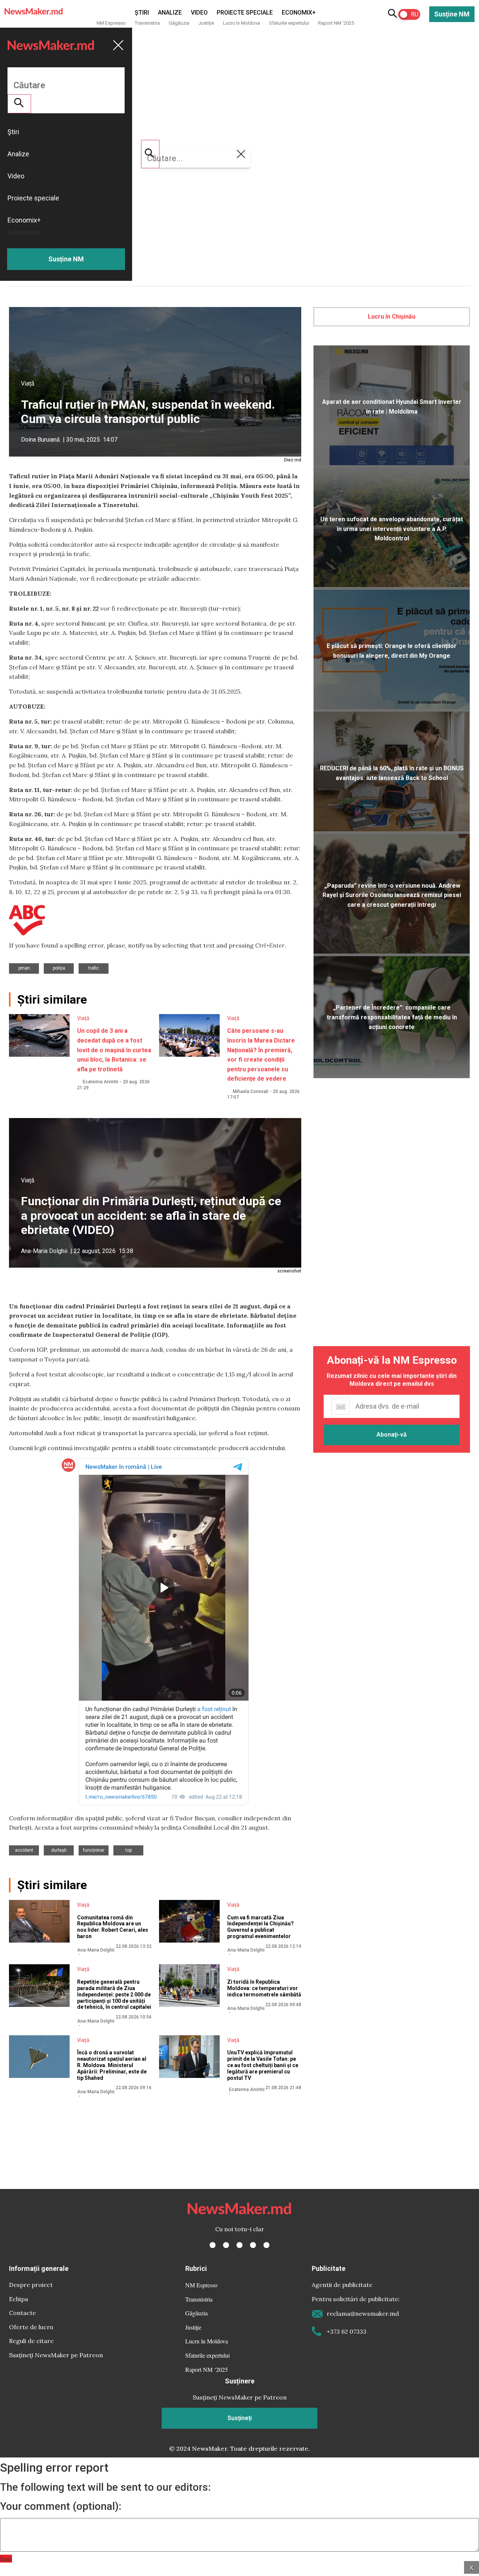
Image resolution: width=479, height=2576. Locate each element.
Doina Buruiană (40, 440)
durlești (59, 1850)
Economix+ (299, 13)
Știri (142, 13)
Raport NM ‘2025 (336, 23)
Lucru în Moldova (242, 23)
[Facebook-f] (213, 2245)
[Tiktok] (253, 2245)
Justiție (206, 23)
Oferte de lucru (31, 2327)
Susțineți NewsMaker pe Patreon (56, 2355)
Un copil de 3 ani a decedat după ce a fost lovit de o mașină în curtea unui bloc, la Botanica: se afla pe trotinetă (114, 1050)
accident (24, 1850)
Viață (28, 383)
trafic (94, 968)
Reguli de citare (31, 2341)
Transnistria (147, 23)
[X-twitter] (226, 2245)
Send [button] (6, 2559)
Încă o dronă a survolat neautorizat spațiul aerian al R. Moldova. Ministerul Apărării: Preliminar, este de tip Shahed (112, 2065)
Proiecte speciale (245, 13)
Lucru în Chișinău (392, 317)
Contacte (22, 2313)
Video (199, 13)
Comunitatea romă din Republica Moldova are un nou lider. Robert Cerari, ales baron (113, 1927)
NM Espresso (111, 23)
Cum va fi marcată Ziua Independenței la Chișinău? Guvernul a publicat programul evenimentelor (260, 1927)
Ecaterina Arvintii (100, 1082)
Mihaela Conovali (251, 1092)
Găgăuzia (179, 23)
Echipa (19, 2299)
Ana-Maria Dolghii (44, 1251)
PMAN (24, 968)
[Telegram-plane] (266, 2245)
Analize (170, 13)
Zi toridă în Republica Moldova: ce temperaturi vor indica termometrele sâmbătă (264, 1988)
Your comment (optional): (61, 2506)
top (129, 1850)
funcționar (94, 1850)
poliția (59, 968)
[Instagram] (239, 2245)
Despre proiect (31, 2285)
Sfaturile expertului (289, 23)
